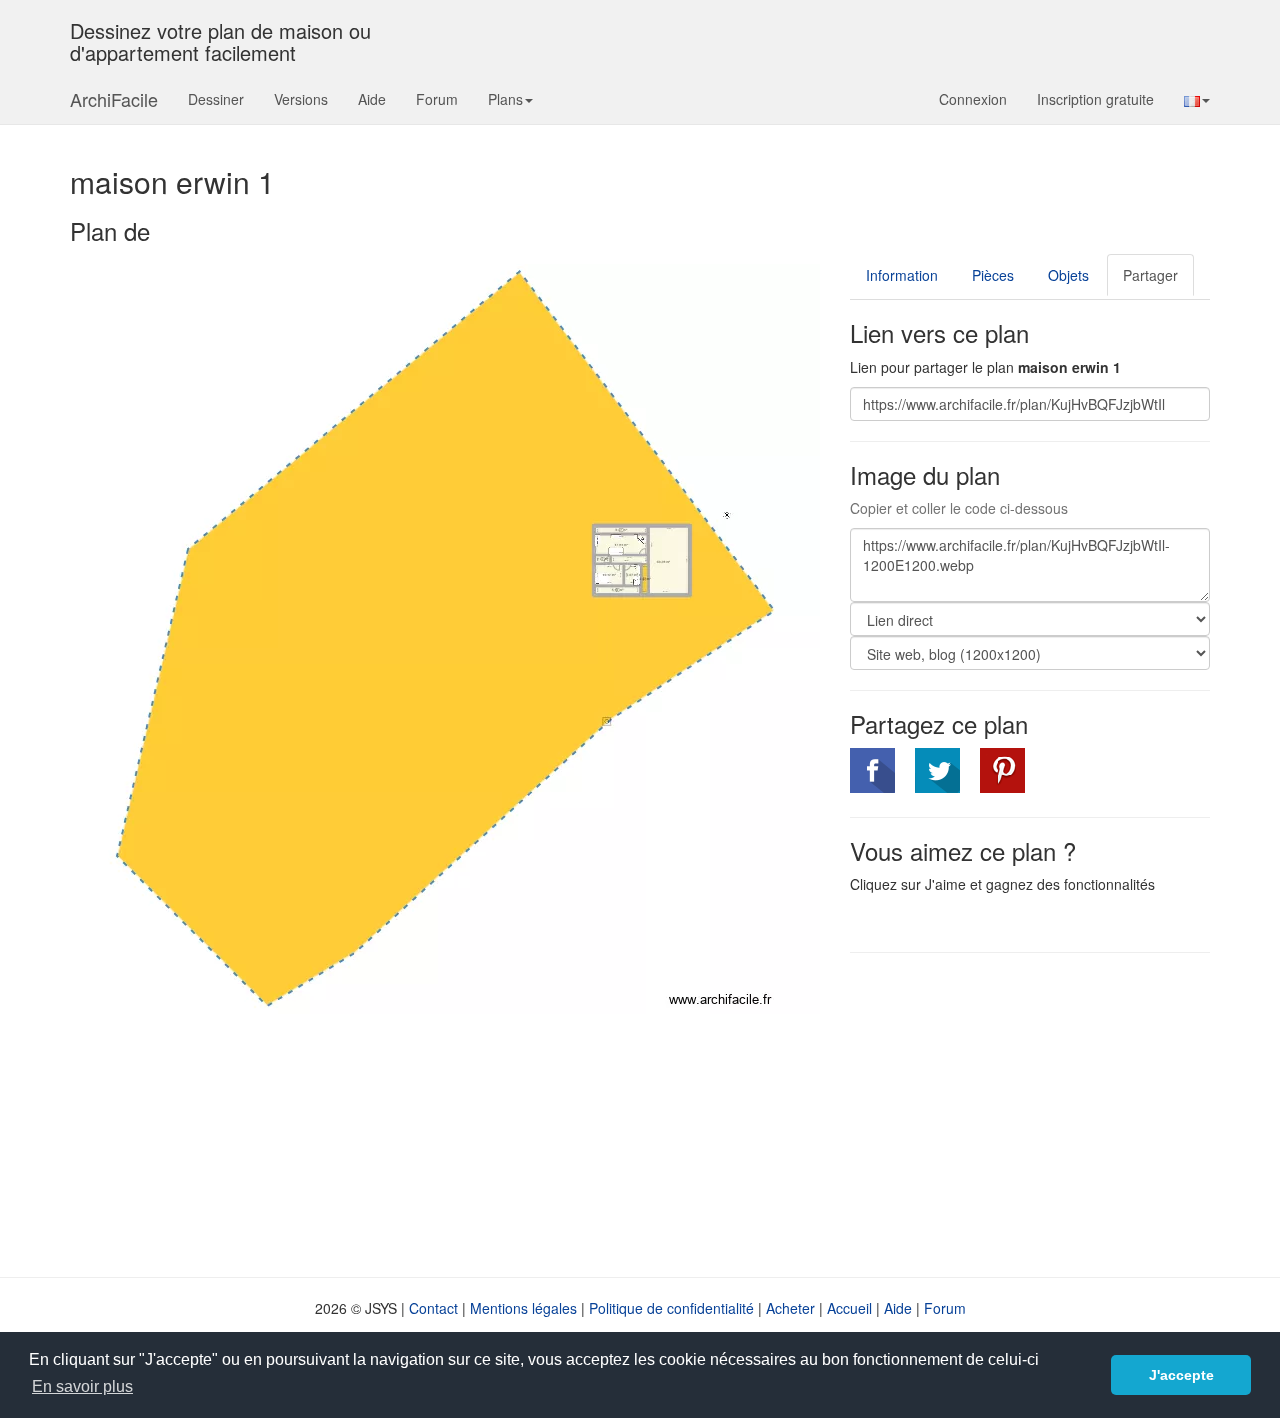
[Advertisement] (1018, 1113)
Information (902, 275)
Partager (1150, 275)
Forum (437, 99)
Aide (372, 99)
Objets (1068, 275)
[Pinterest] (1002, 770)
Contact (433, 1308)
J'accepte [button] (1181, 1375)
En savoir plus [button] (82, 1386)
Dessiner (216, 99)
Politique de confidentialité (671, 1308)
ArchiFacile (114, 99)
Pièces (993, 275)
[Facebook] (872, 770)
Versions (301, 99)
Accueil (849, 1308)
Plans (505, 99)
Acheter (790, 1308)
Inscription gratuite (1095, 99)
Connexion (973, 99)
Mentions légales (523, 1308)
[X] (937, 770)
